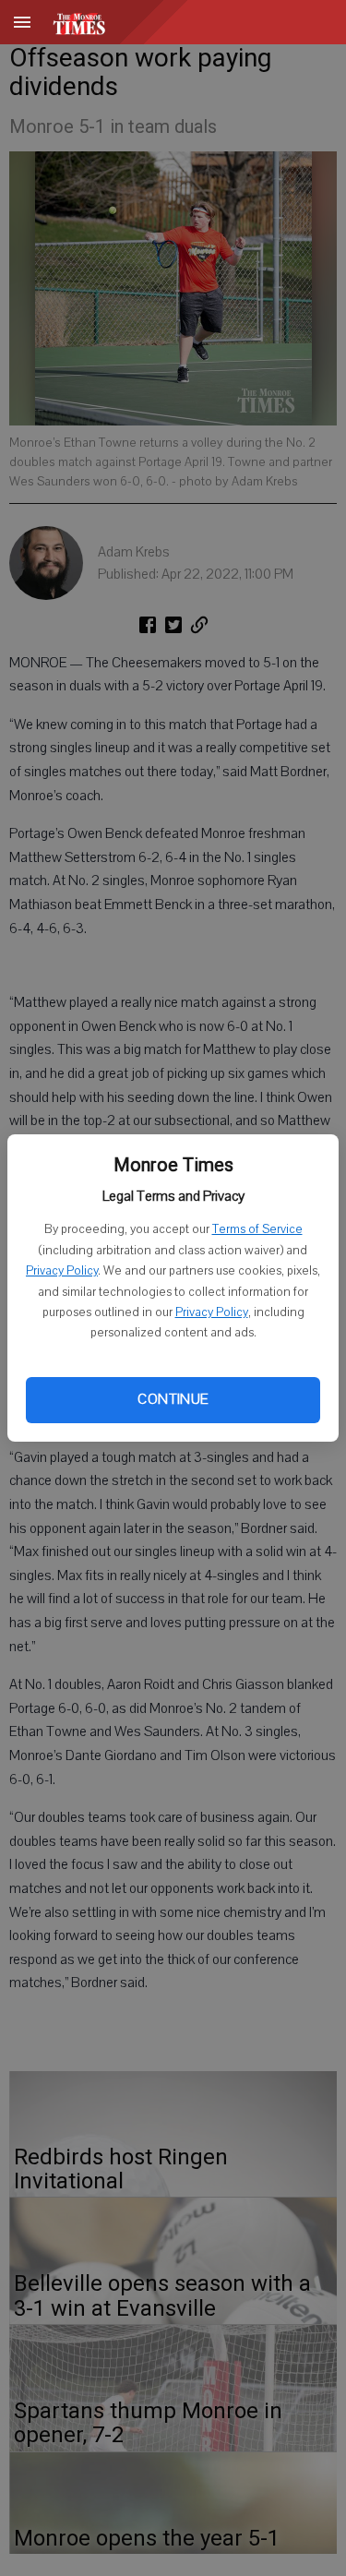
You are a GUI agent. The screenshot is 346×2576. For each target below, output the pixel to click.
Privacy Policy (62, 1271)
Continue (173, 1399)
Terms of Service (257, 1229)
